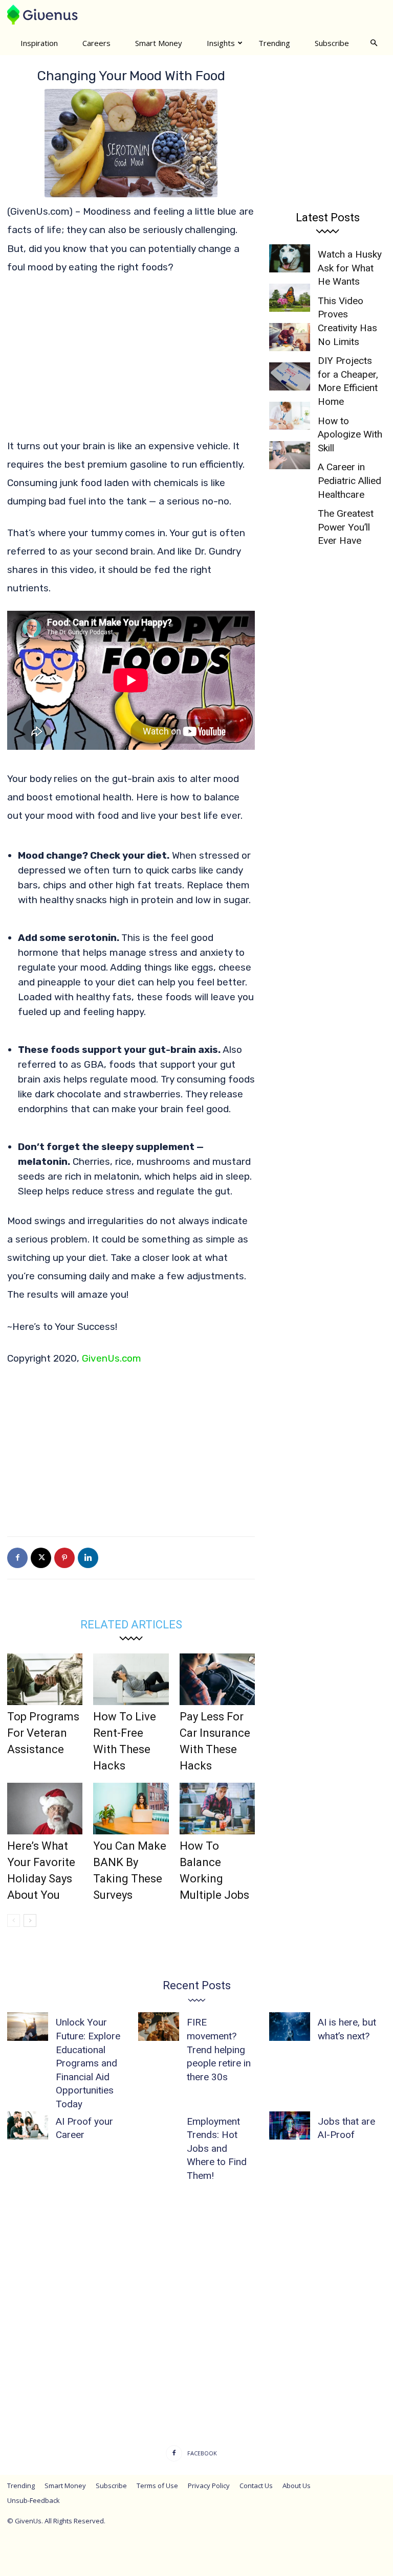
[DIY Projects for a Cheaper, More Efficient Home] (290, 337)
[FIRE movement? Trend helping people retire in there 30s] (159, 2026)
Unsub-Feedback (34, 2500)
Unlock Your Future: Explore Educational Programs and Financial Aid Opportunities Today (88, 2063)
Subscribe (332, 43)
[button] (374, 42)
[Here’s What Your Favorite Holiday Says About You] (45, 1809)
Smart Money (159, 43)
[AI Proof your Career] (28, 2125)
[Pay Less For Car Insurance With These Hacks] (217, 1679)
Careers (96, 43)
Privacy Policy (209, 2486)
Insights (221, 43)
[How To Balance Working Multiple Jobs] (217, 1809)
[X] (41, 1558)
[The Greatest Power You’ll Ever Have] (290, 455)
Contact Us (256, 2486)
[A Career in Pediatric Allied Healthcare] (290, 416)
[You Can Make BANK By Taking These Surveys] (131, 1809)
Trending (274, 43)
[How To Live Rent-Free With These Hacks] (131, 1679)
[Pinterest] (64, 1558)
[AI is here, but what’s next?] (290, 2026)
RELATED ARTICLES (131, 1625)
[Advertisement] (131, 361)
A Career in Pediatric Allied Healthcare (350, 480)
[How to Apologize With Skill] (290, 376)
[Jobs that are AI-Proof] (290, 2125)
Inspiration (39, 43)
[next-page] (30, 1920)
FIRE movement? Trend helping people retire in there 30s (219, 2049)
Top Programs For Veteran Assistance (43, 1733)
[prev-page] (14, 1920)
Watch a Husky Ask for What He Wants (350, 268)
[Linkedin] (88, 1558)
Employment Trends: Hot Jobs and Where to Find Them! (217, 2148)
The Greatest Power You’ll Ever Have (346, 527)
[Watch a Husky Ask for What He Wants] (290, 258)
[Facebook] (17, 1558)
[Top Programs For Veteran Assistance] (45, 1679)
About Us (297, 2486)
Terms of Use (157, 2486)
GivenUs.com (112, 1358)
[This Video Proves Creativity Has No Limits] (290, 298)
